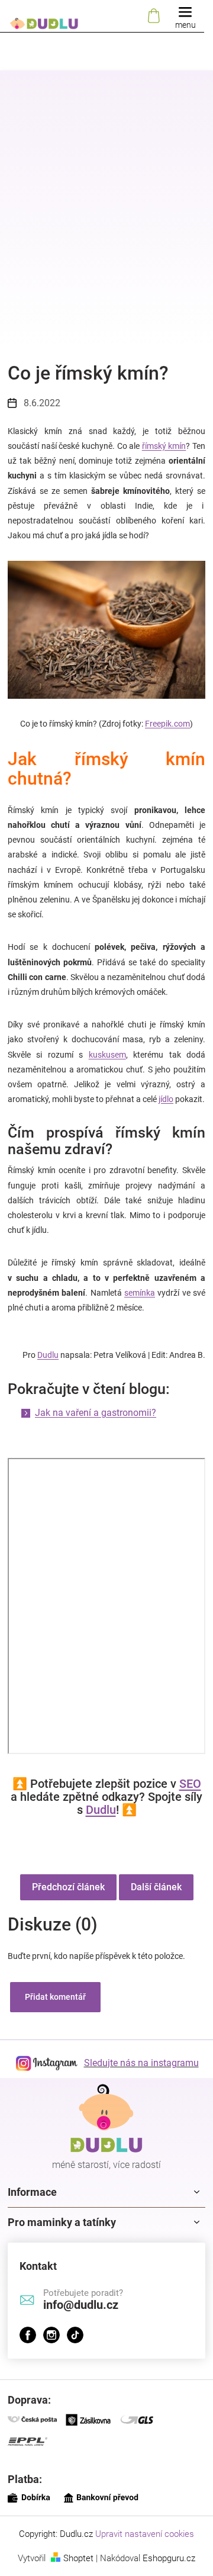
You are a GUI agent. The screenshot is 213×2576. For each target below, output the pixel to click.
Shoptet (78, 2558)
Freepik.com (167, 724)
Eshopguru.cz (169, 2558)
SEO (190, 1784)
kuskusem (107, 1055)
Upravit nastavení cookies (145, 2534)
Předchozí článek (68, 1887)
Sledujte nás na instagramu (141, 2063)
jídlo (166, 1099)
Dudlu (48, 1355)
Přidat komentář (55, 1997)
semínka (140, 1293)
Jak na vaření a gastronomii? (96, 1413)
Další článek (156, 1887)
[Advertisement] (106, 222)
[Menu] (185, 16)
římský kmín (164, 446)
